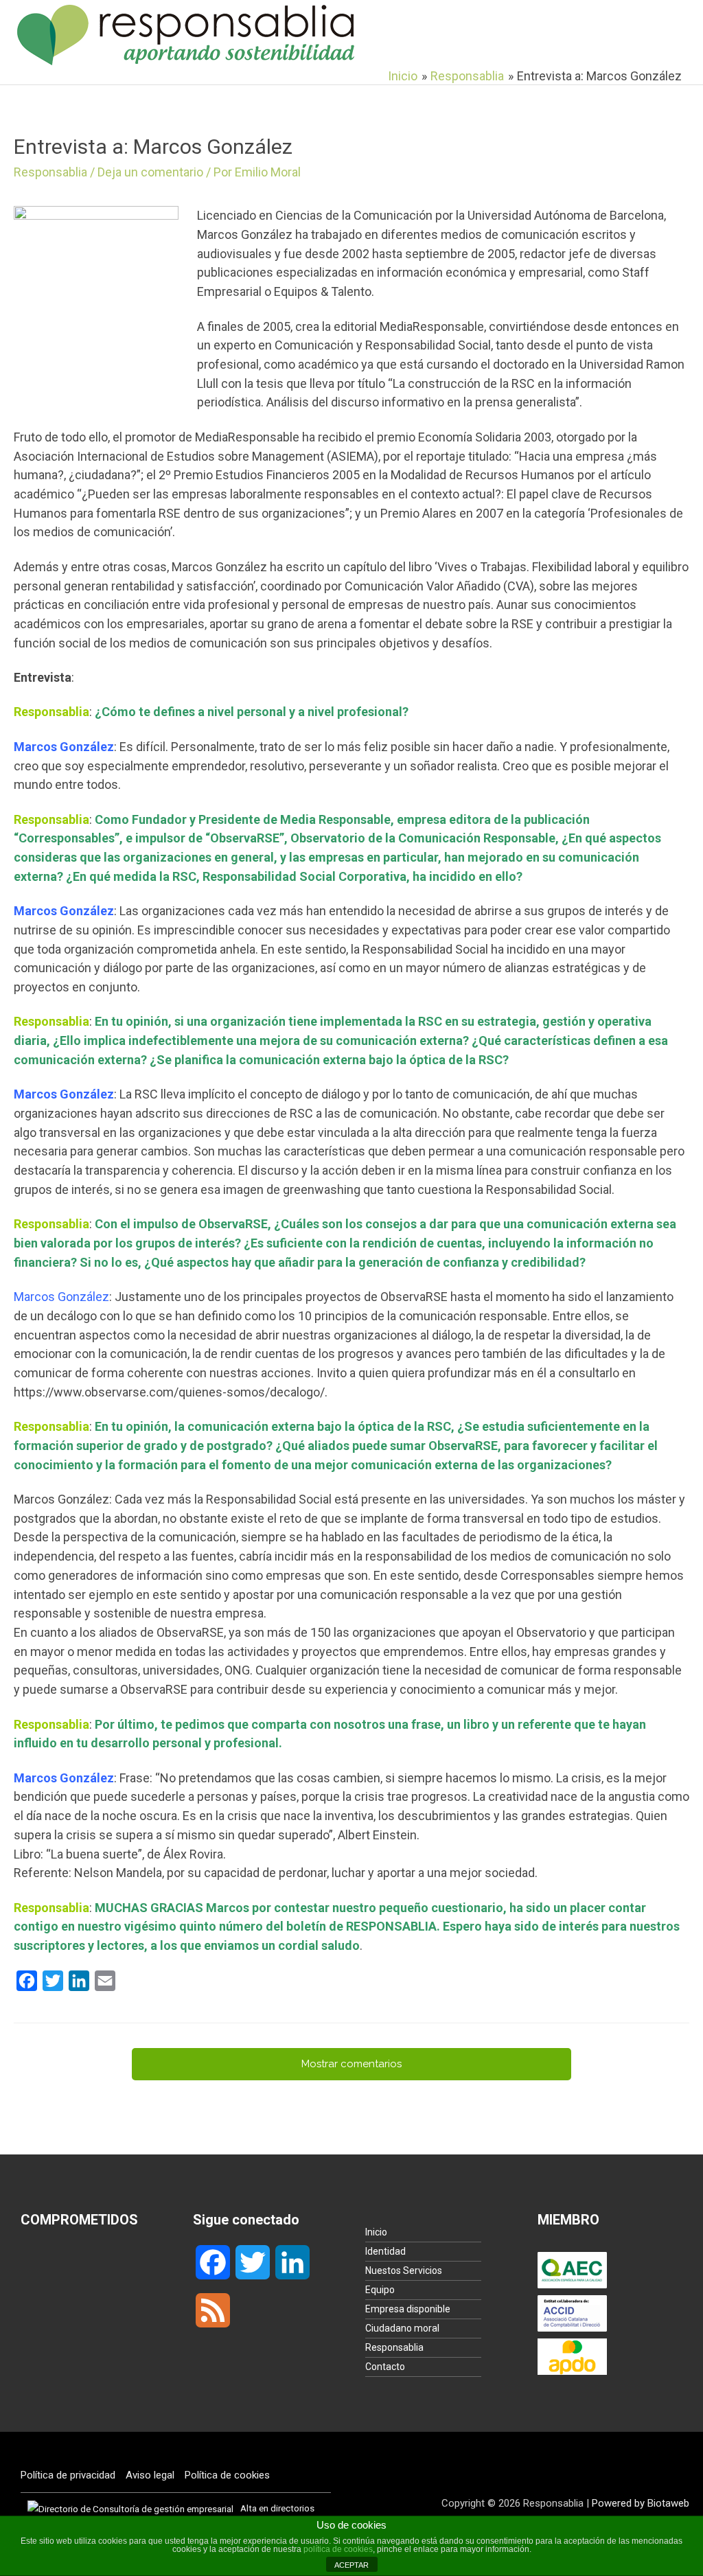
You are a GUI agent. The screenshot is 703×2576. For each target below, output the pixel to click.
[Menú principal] (670, 34)
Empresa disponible (408, 2309)
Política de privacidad (68, 2475)
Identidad (385, 2251)
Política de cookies (227, 2475)
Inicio (376, 2232)
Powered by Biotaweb (641, 2503)
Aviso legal (150, 2475)
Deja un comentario (150, 172)
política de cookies (338, 2549)
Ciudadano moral (402, 2328)
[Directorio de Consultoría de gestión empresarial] (130, 2508)
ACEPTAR (351, 2565)
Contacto (385, 2367)
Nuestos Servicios (404, 2270)
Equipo (380, 2290)
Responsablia (50, 172)
